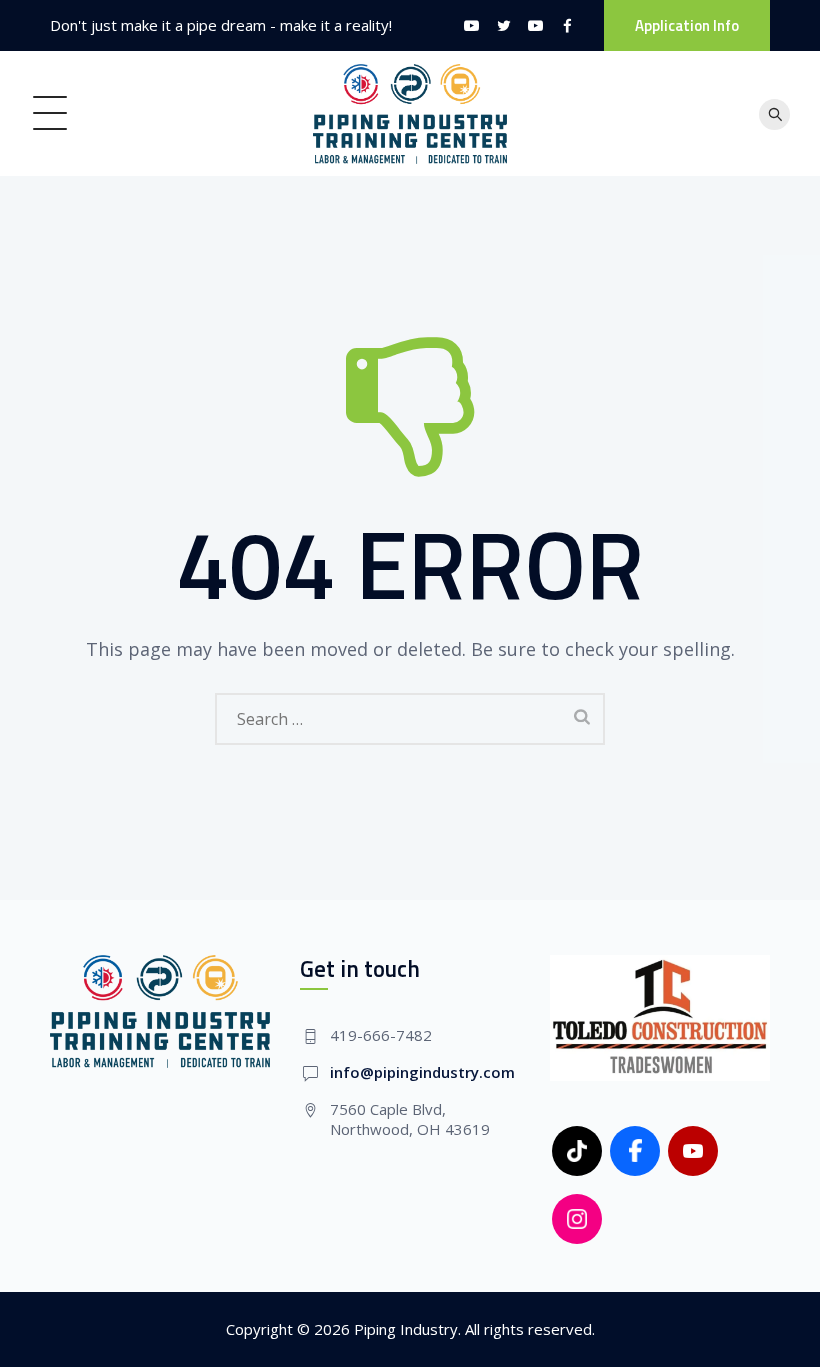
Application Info (687, 25)
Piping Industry (406, 1329)
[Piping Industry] (410, 113)
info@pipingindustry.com (422, 1072)
